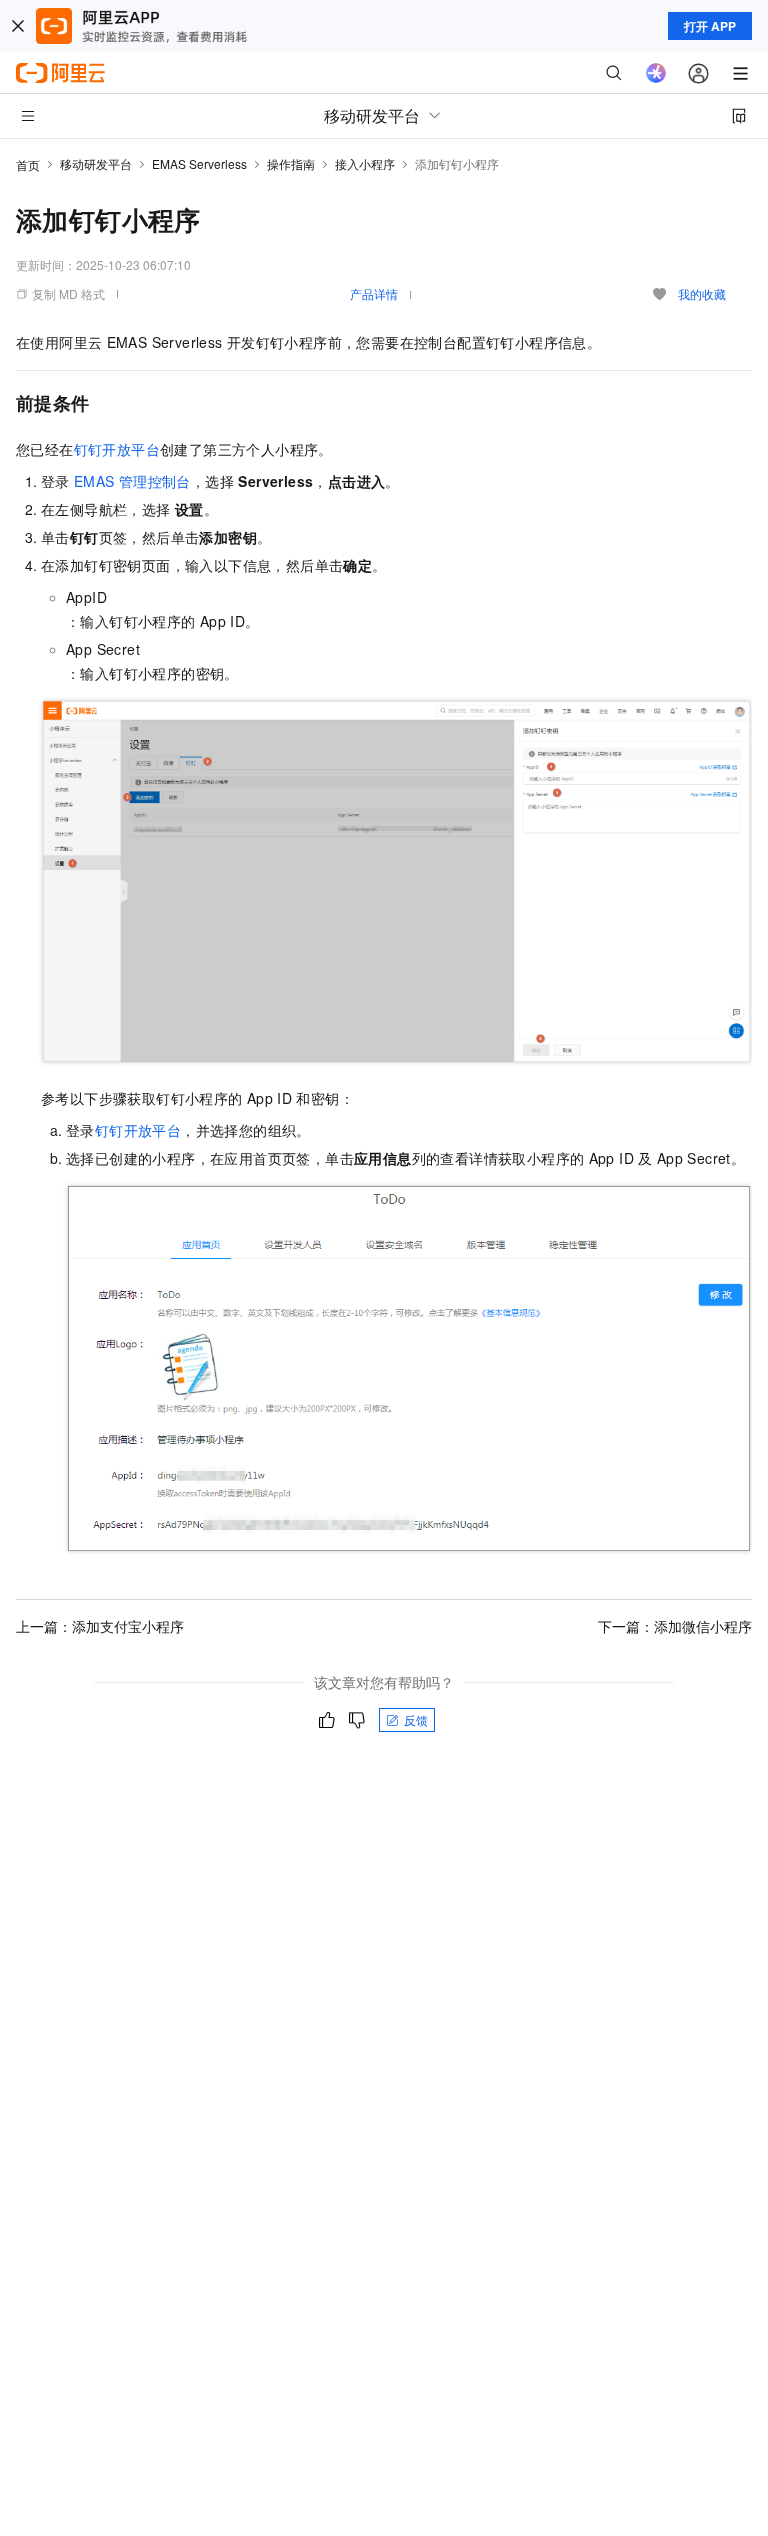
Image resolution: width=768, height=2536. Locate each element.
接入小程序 (365, 163)
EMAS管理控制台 (132, 481)
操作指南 (291, 163)
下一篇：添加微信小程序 (675, 1626)
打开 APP (710, 26)
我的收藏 (702, 293)
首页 (28, 164)
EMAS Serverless (199, 163)
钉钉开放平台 (117, 449)
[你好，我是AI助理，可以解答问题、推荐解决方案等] (656, 73)
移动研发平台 (96, 163)
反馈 (416, 1719)
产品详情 (374, 293)
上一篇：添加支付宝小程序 (100, 1626)
